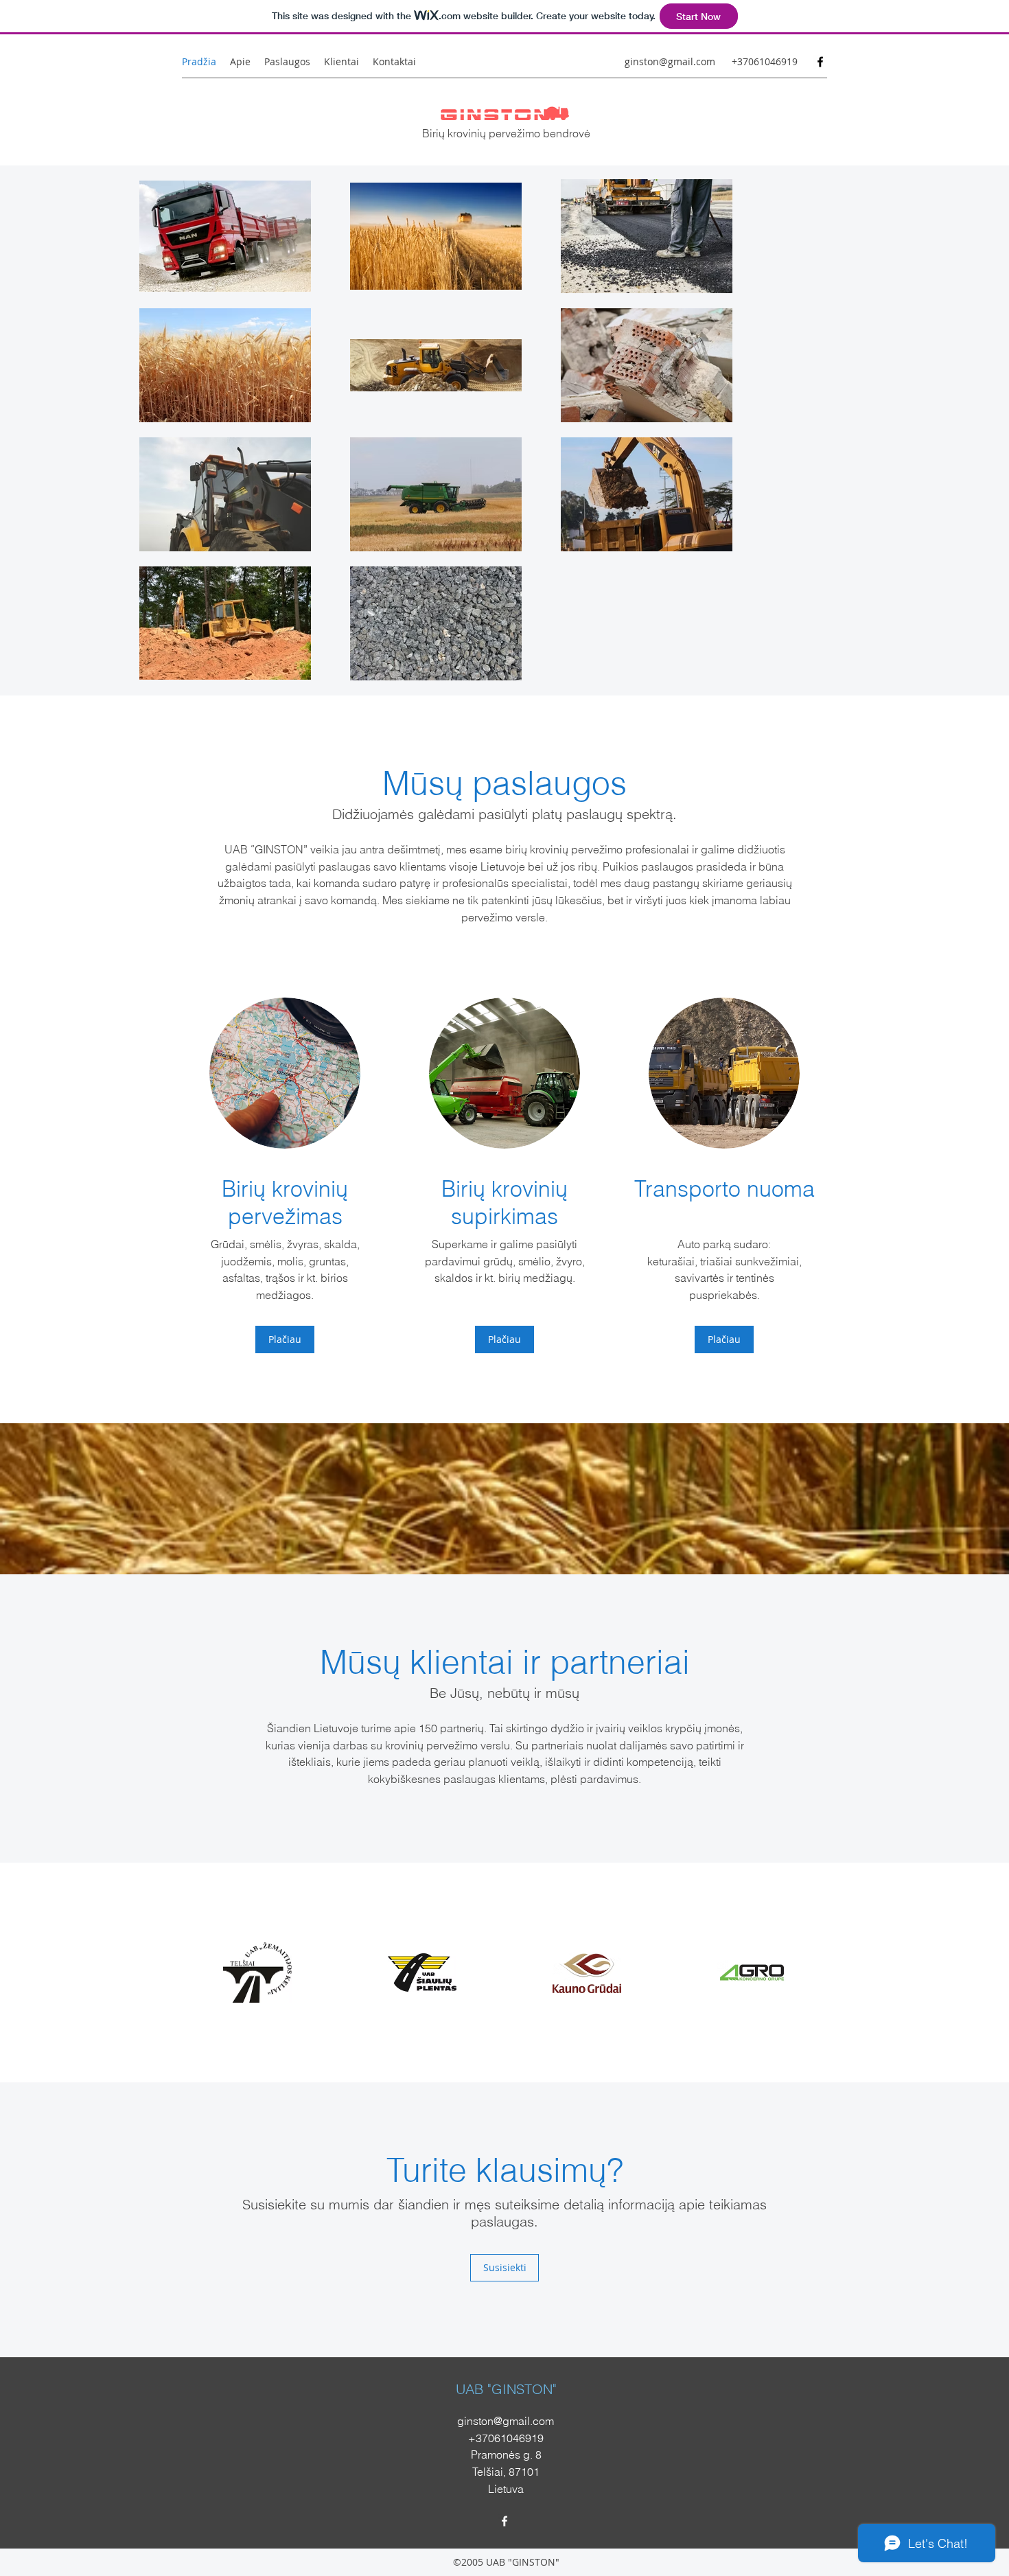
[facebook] (820, 62)
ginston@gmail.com (670, 61)
